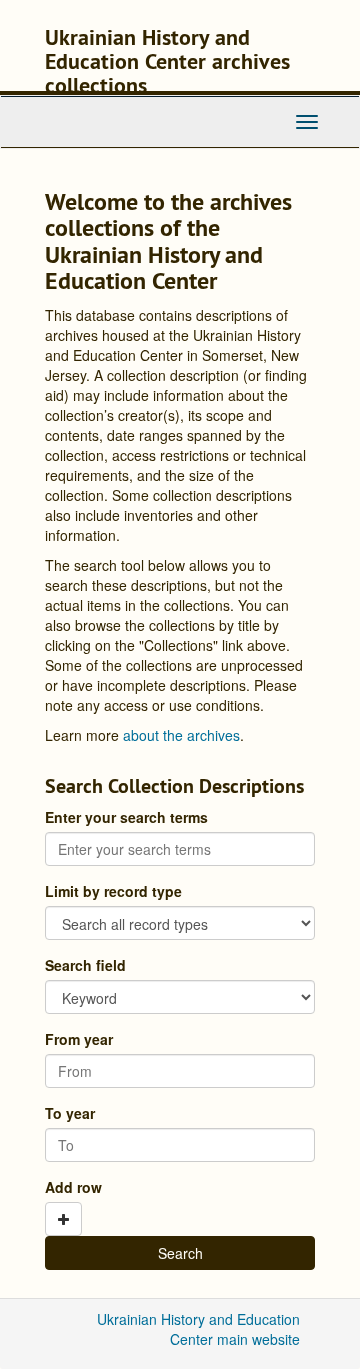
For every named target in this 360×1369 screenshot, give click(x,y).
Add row (73, 1187)
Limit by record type (113, 891)
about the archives (181, 735)
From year (79, 1039)
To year (70, 1113)
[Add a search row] (63, 1219)
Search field (85, 965)
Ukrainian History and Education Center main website (198, 1329)
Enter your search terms (126, 817)
